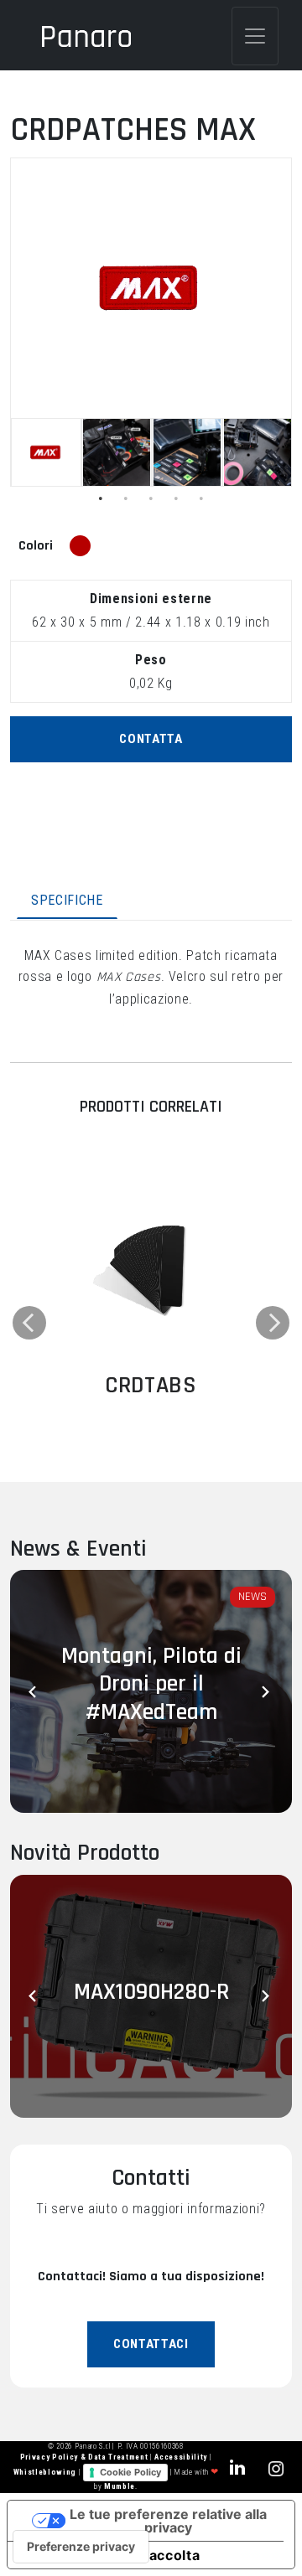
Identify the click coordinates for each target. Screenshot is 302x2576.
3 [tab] (151, 498)
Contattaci (151, 2344)
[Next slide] (267, 1691)
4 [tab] (176, 498)
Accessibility (182, 2457)
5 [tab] (201, 498)
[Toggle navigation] (255, 36)
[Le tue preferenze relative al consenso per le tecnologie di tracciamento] (81, 2547)
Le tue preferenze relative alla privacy (168, 2521)
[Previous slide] (35, 1691)
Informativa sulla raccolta (110, 2555)
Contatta (151, 739)
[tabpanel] (46, 452)
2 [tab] (126, 498)
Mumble (120, 2486)
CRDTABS (151, 1386)
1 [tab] (101, 498)
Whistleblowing (46, 2472)
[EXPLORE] (151, 1267)
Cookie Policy (130, 2472)
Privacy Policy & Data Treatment (85, 2457)
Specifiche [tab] (67, 900)
